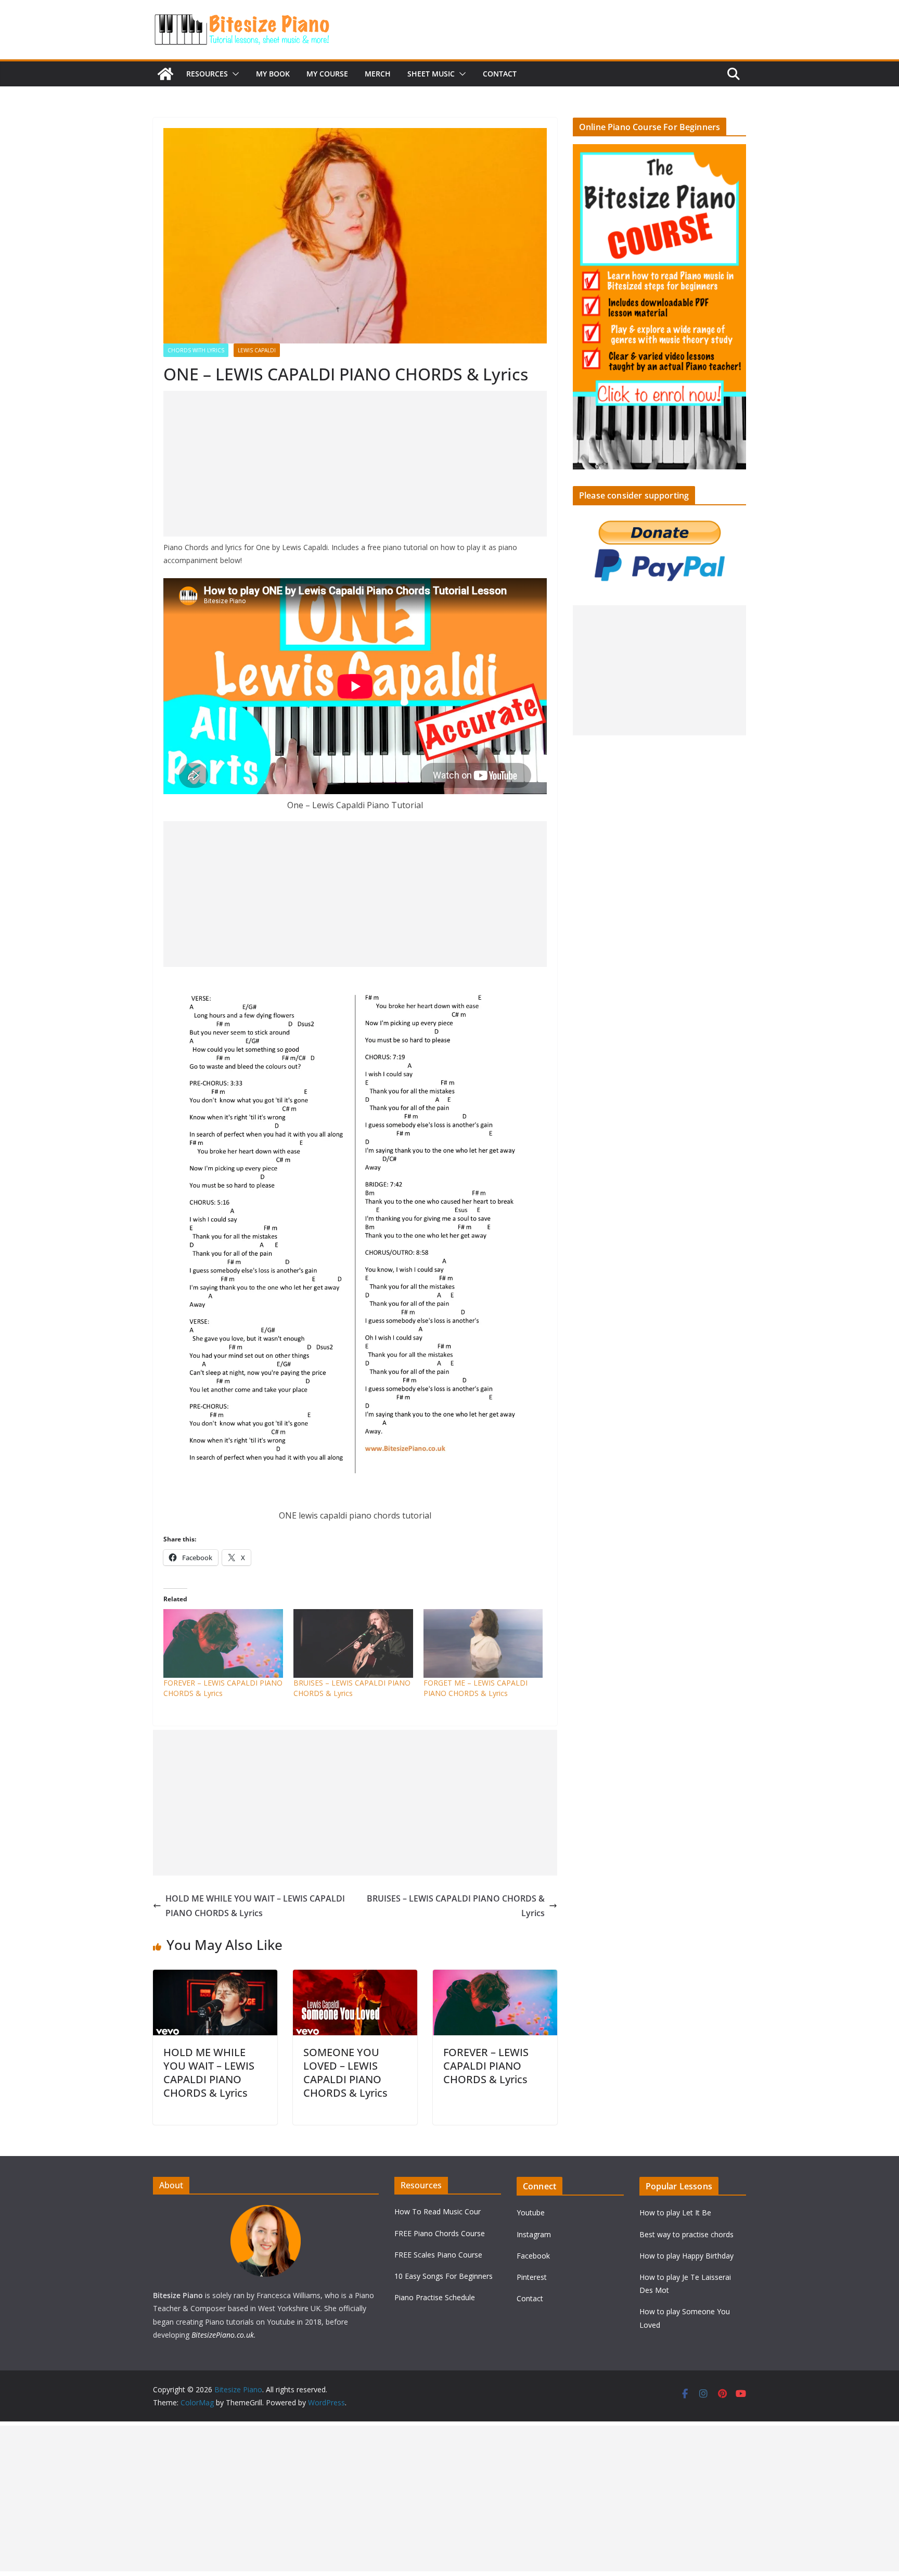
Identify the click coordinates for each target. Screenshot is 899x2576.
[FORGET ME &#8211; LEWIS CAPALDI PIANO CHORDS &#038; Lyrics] (483, 1643)
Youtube (531, 2212)
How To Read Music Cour (438, 2211)
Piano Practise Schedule (435, 2297)
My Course (327, 74)
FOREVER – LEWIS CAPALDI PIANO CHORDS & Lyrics (486, 2066)
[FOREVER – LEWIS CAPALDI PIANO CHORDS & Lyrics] (495, 1977)
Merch (378, 74)
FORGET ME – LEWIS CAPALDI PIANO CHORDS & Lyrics (476, 1688)
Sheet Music (431, 74)
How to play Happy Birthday (686, 2256)
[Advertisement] (355, 464)
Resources (207, 74)
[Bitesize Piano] (165, 74)
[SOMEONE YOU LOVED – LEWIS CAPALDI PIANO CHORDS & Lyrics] (355, 1977)
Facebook (533, 2256)
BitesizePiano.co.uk (223, 2335)
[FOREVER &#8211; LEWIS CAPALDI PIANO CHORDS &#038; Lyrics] (223, 1643)
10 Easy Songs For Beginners (444, 2276)
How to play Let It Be (675, 2212)
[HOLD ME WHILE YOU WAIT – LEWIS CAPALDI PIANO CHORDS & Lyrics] (215, 1977)
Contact (500, 74)
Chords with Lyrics (196, 350)
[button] (234, 74)
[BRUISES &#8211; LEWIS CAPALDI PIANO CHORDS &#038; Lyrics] (353, 1643)
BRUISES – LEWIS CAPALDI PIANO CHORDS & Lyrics (352, 1688)
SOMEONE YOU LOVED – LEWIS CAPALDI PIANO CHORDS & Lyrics (345, 2073)
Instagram (534, 2234)
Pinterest (532, 2277)
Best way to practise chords (686, 2234)
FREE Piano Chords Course (440, 2233)
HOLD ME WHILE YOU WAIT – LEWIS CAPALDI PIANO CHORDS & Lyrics (255, 1906)
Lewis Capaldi (257, 350)
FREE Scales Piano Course (438, 2255)
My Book (273, 74)
